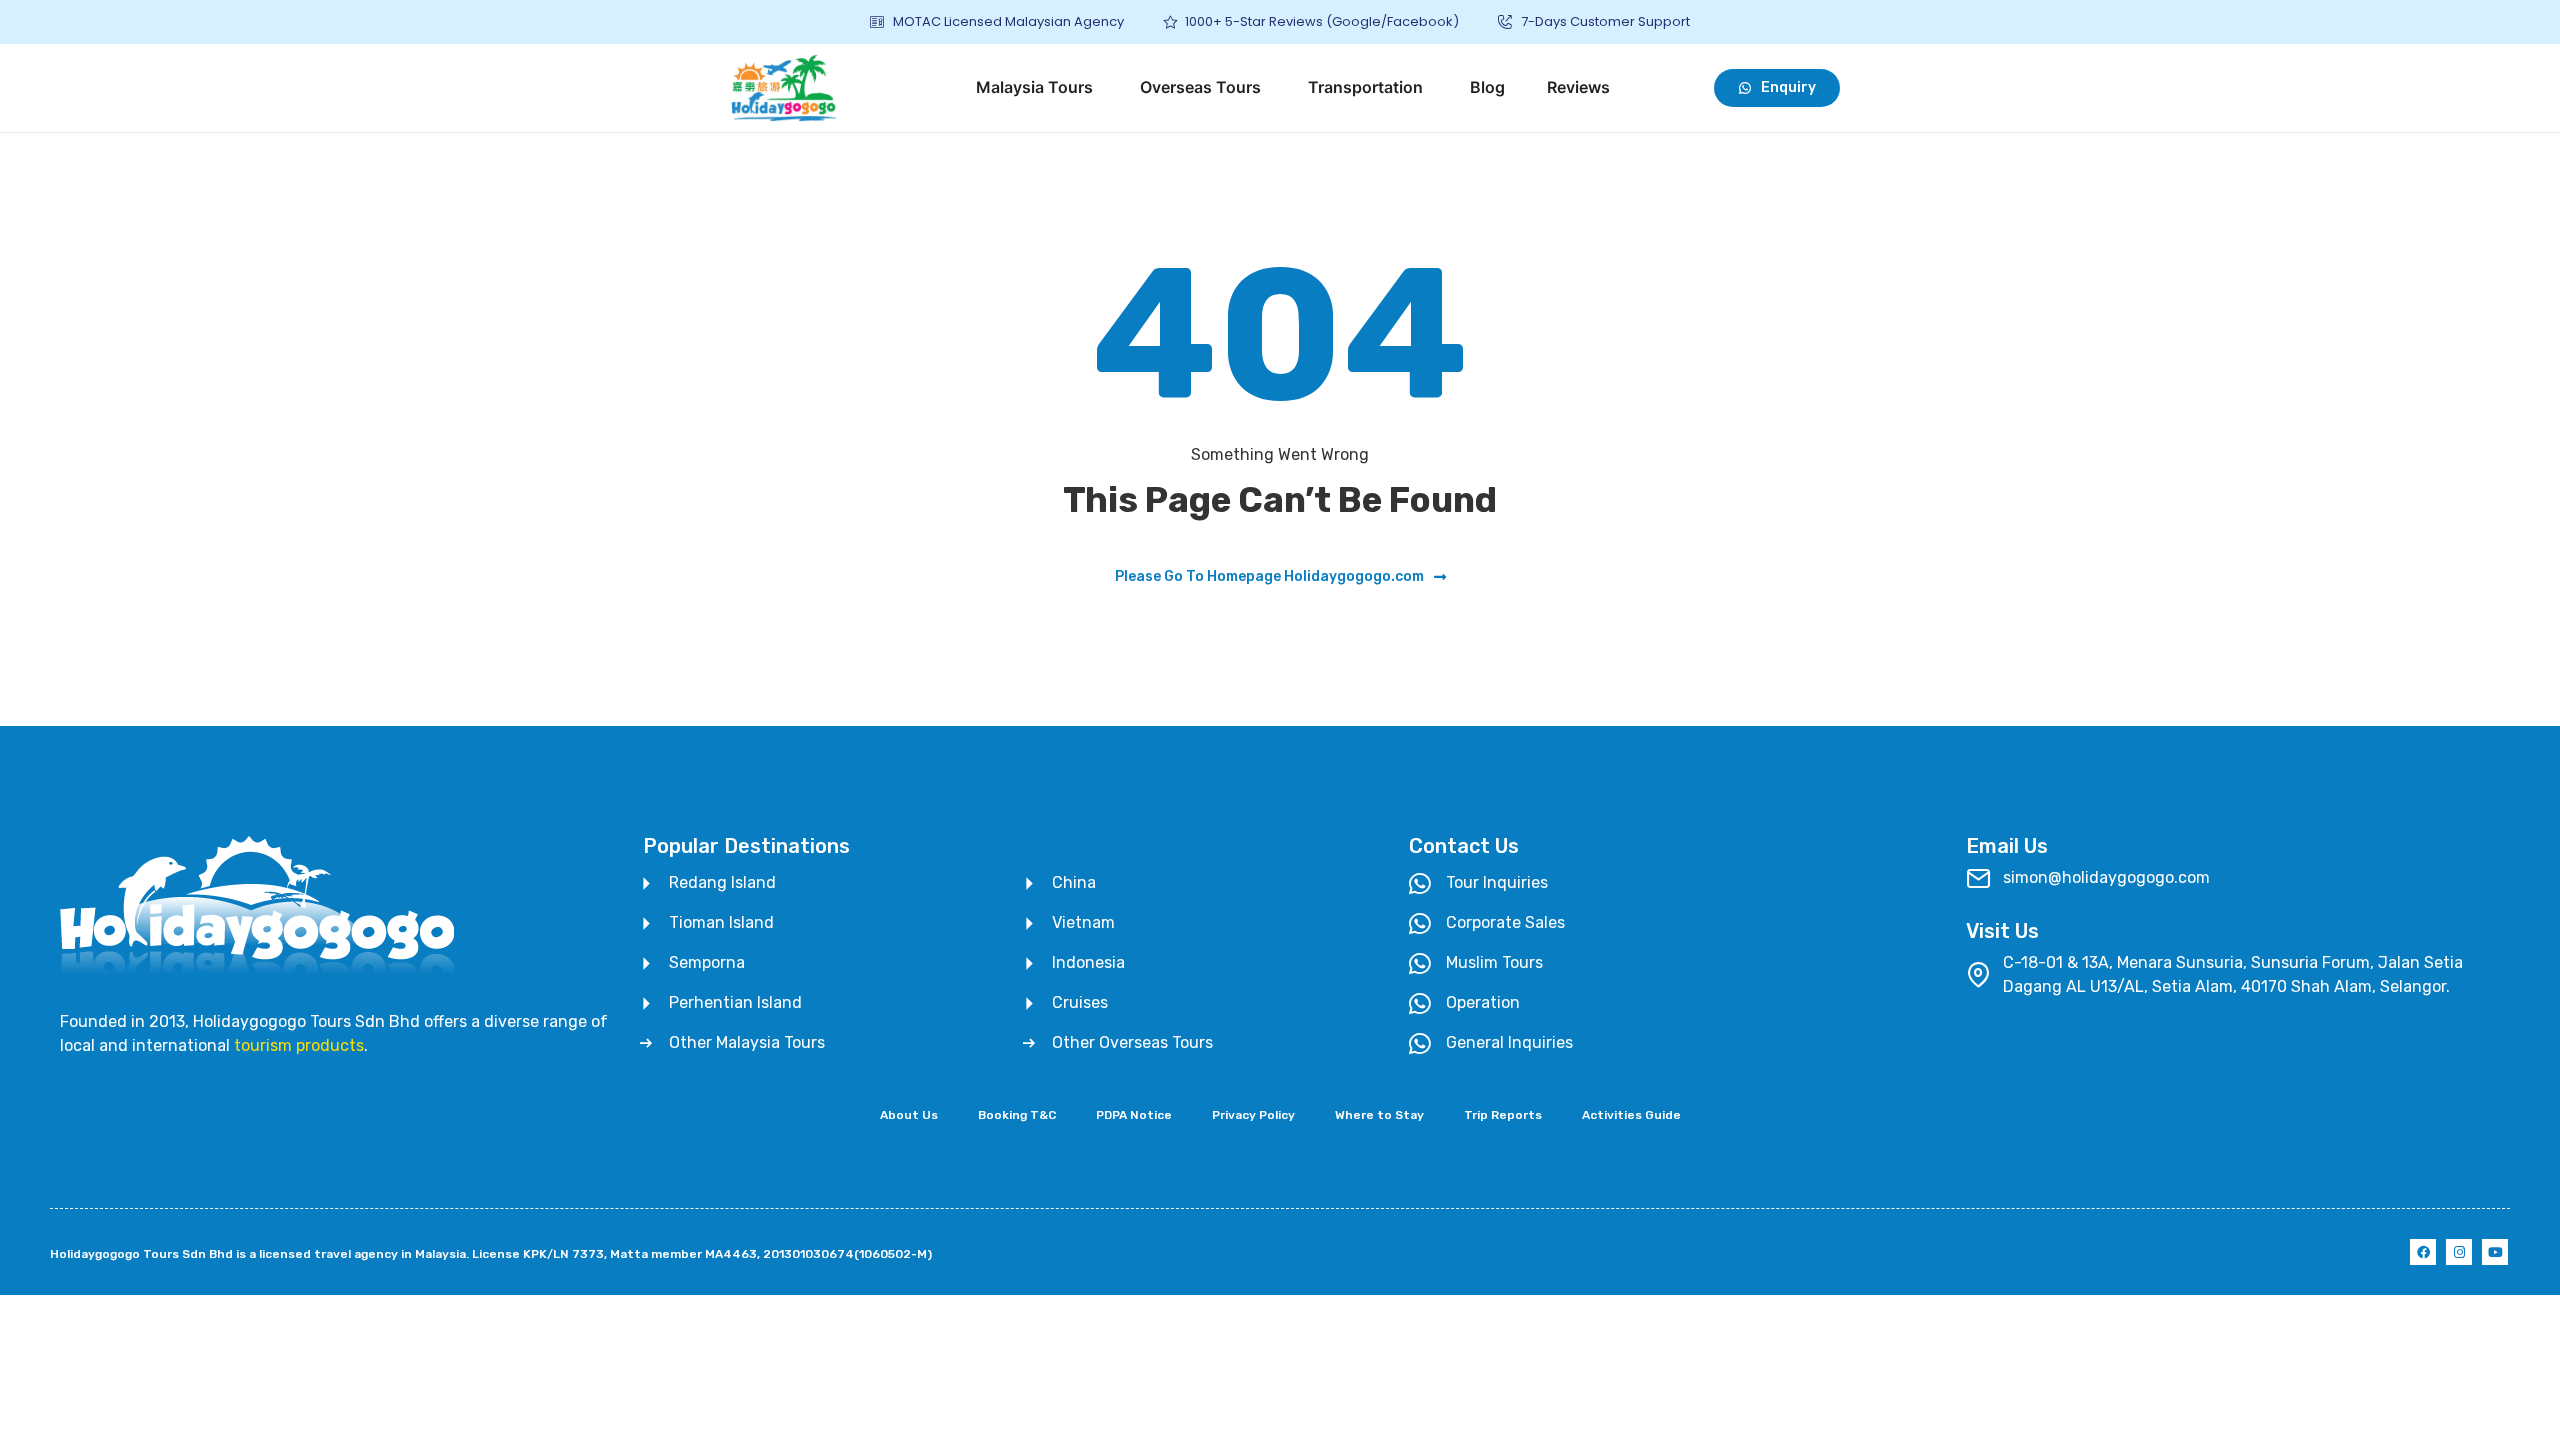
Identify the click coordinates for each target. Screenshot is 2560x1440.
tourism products (299, 1045)
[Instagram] (2459, 1252)
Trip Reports (1503, 1115)
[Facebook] (2423, 1252)
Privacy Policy (1253, 1115)
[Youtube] (2495, 1252)
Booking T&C (1017, 1115)
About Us (909, 1115)
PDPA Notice (1134, 1115)
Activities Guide (1631, 1115)
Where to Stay (1379, 1115)
